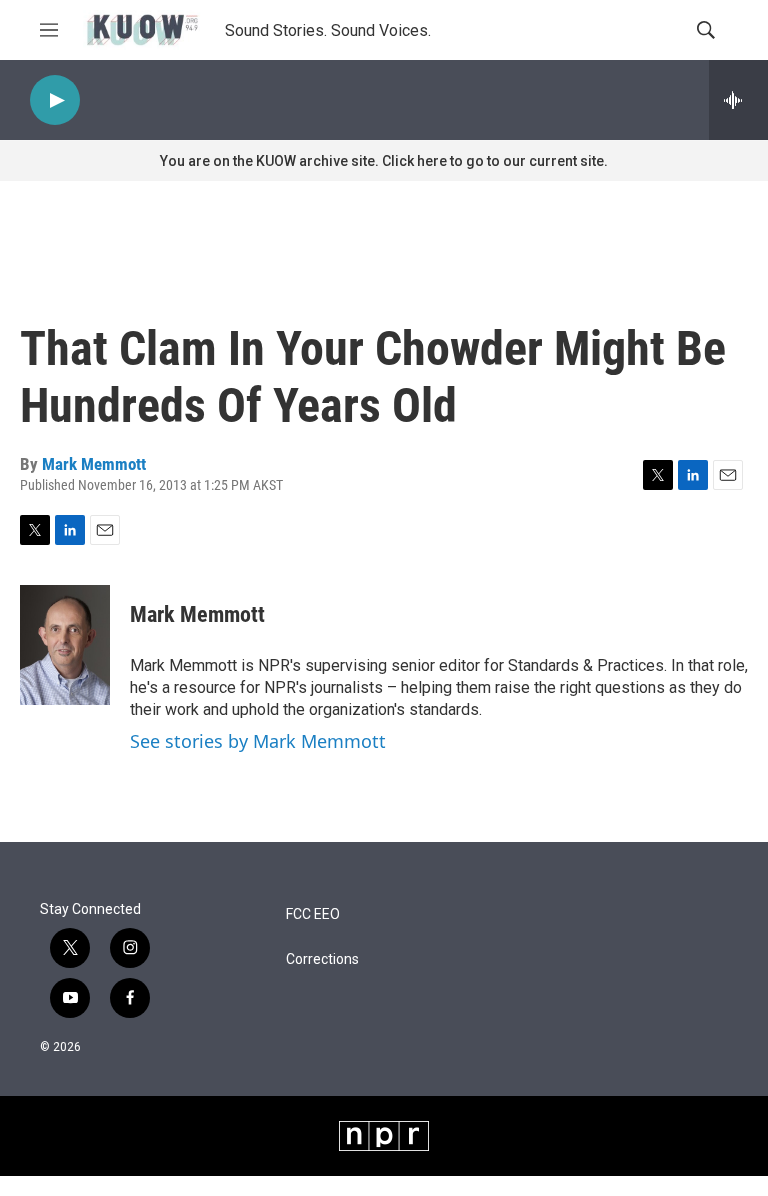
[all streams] (738, 100)
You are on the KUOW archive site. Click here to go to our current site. (384, 161)
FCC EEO (313, 914)
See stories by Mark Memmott (258, 741)
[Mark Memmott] (65, 645)
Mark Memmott (94, 464)
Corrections (322, 959)
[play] (55, 100)
